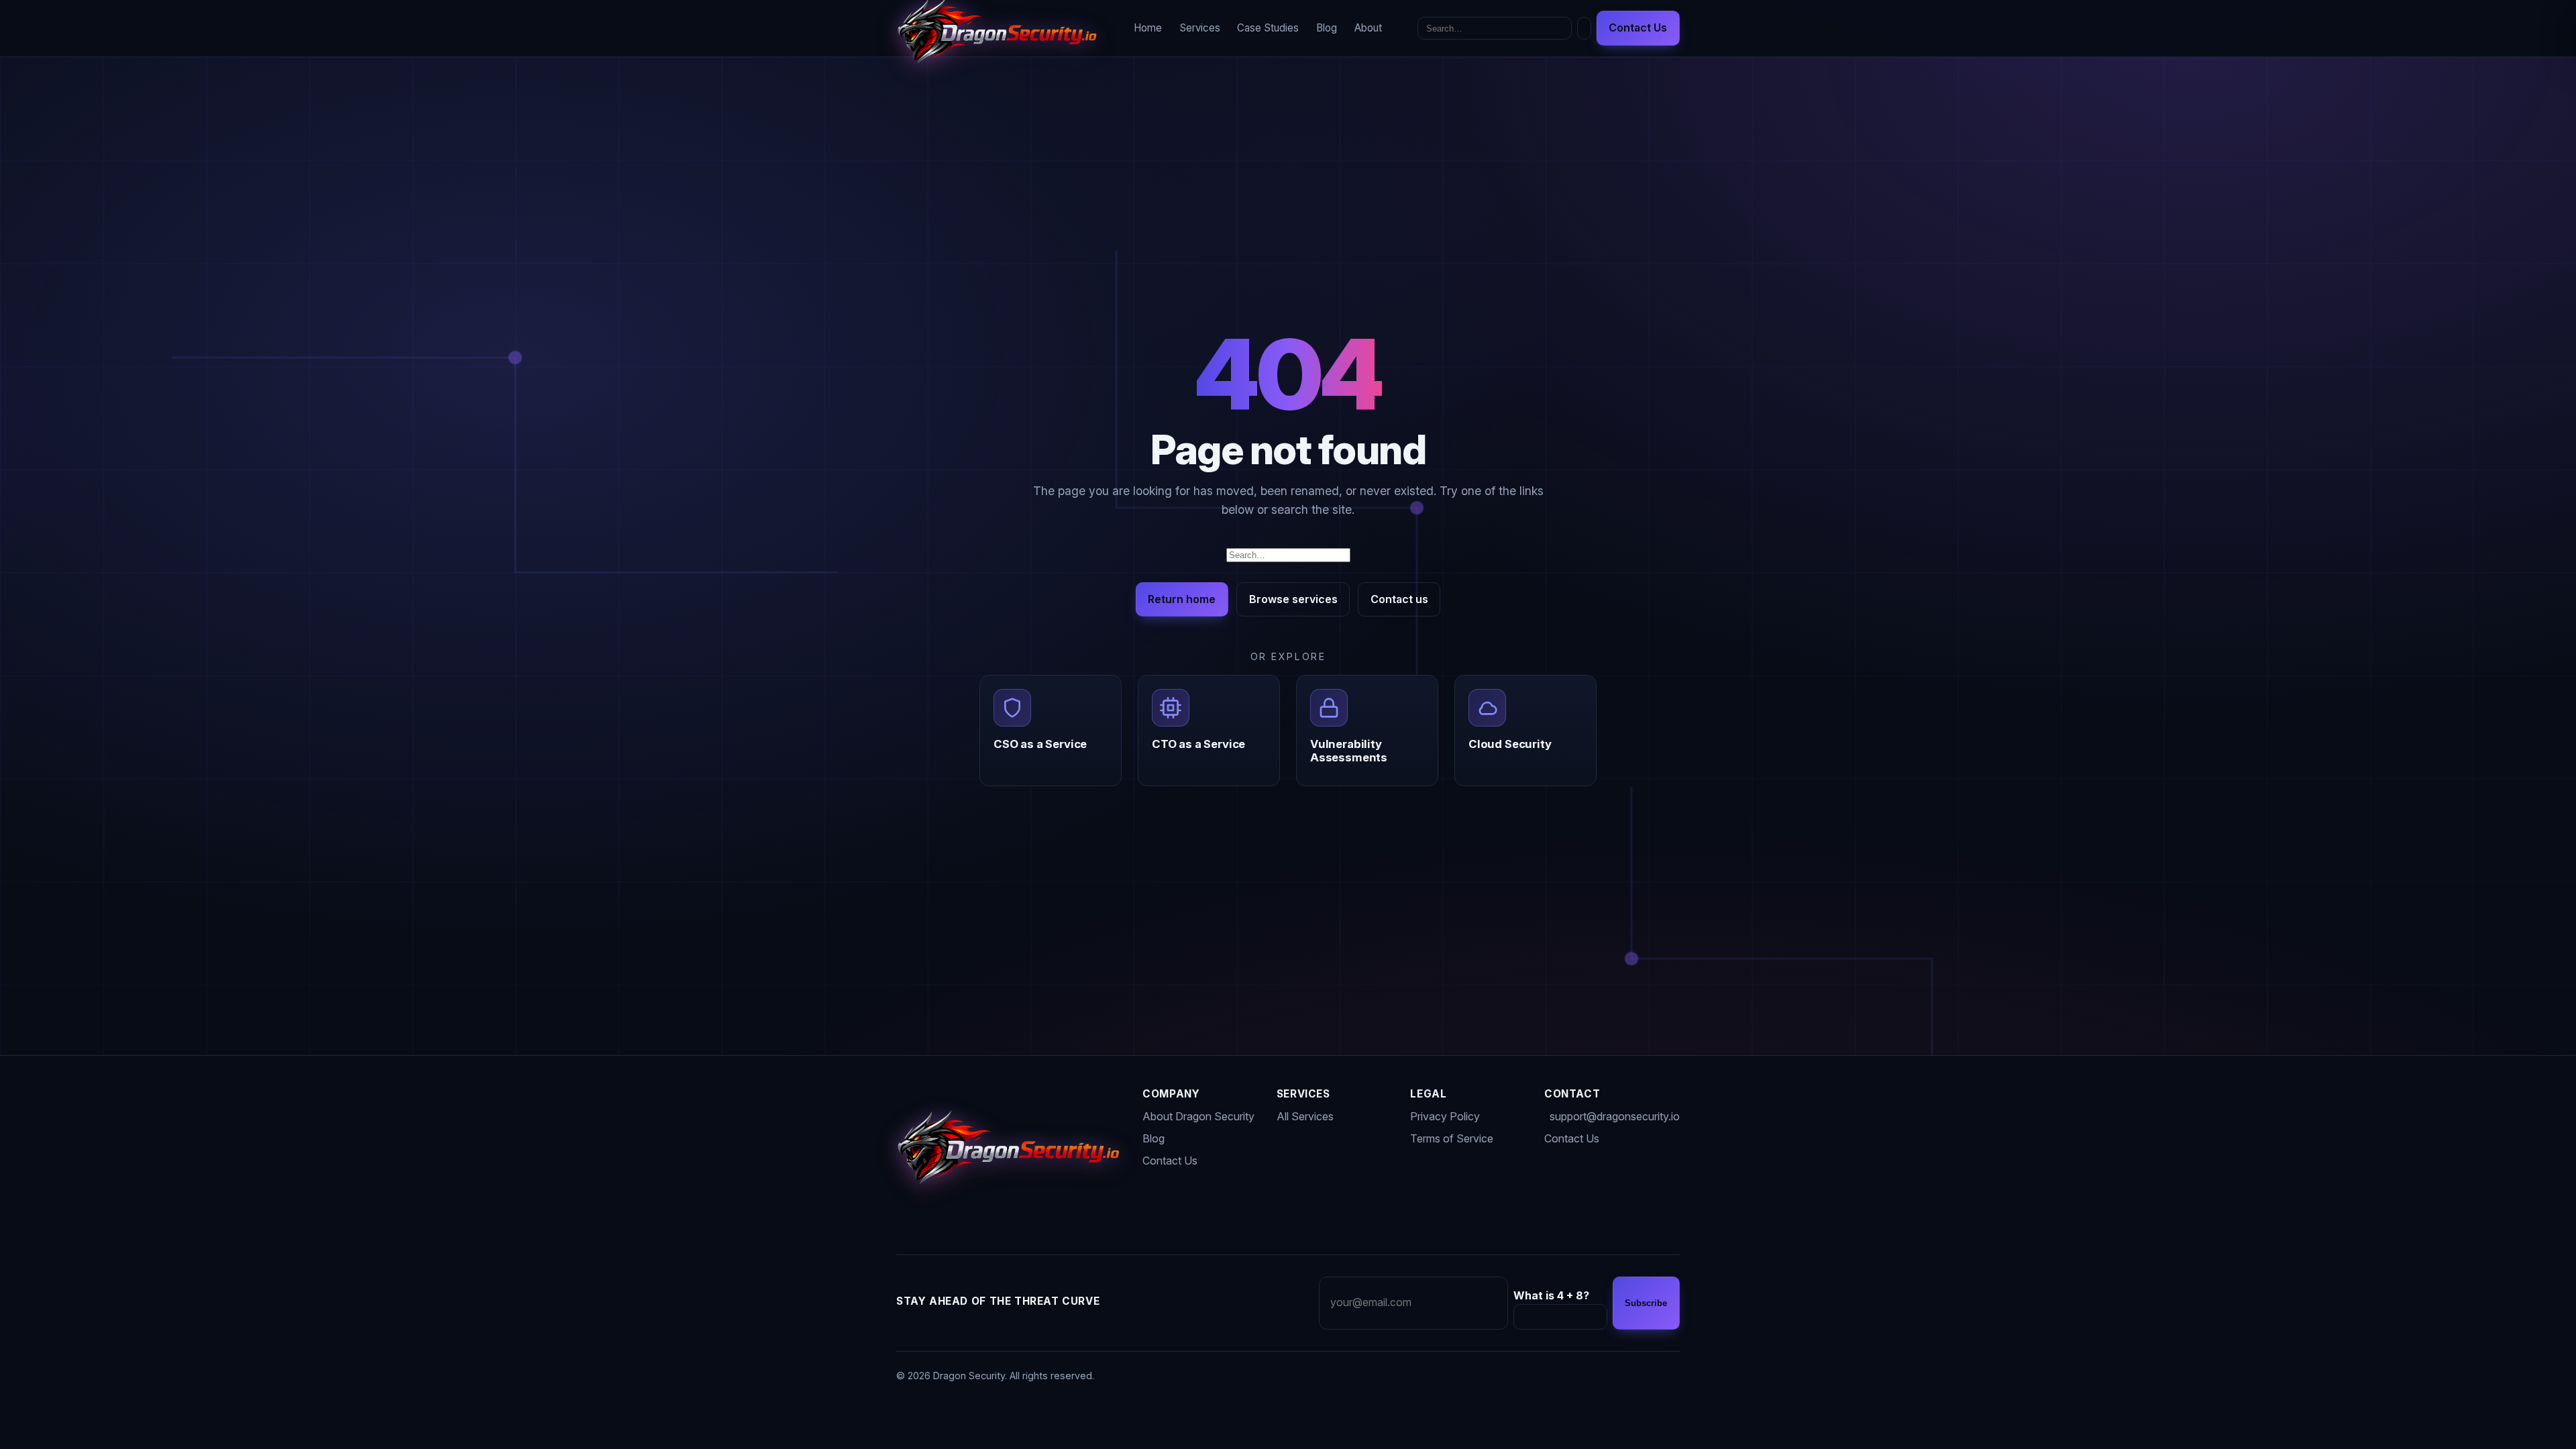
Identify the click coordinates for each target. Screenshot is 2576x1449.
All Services (1305, 1116)
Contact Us (1638, 28)
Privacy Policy (1445, 1116)
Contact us (1399, 599)
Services (1200, 28)
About (1368, 28)
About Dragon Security (1198, 1116)
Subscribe (1646, 1303)
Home (1148, 28)
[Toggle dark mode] (1584, 29)
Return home (1182, 599)
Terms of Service (1452, 1138)
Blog (1327, 28)
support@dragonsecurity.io (1615, 1116)
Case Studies (1268, 28)
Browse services (1293, 599)
